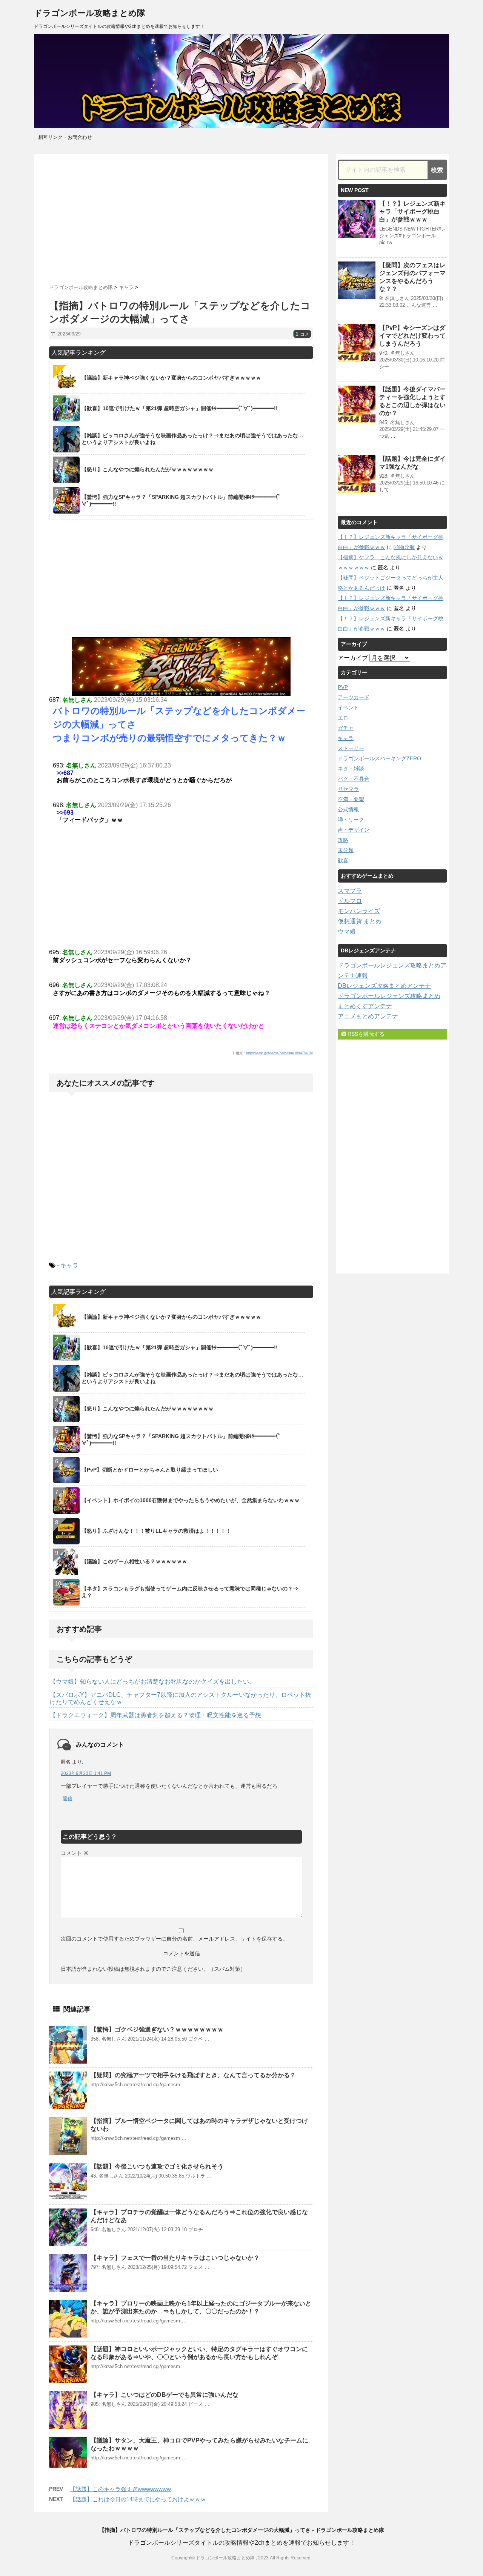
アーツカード (354, 697)
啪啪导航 (404, 547)
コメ (302, 334)
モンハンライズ (359, 911)
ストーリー (351, 748)
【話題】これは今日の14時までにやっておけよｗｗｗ (138, 2499)
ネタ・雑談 (351, 769)
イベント (348, 707)
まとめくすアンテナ (365, 1006)
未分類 (346, 850)
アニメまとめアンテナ (368, 1016)
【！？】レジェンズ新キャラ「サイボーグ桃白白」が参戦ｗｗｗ (412, 211)
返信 (68, 1799)
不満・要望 (351, 799)
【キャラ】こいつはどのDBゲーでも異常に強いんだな (165, 2395)
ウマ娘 (347, 931)
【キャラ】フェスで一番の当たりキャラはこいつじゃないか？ (175, 2258)
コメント (75, 1853)
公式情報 (348, 809)
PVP (343, 687)
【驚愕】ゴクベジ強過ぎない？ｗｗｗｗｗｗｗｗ (157, 2029)
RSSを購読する (365, 1034)
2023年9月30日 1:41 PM (86, 1773)
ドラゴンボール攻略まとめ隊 (90, 13)
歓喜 (343, 860)
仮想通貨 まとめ (360, 921)
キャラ (69, 1265)
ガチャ (346, 728)
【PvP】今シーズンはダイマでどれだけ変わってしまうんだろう (412, 336)
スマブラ (350, 891)
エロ (343, 718)
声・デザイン (354, 830)
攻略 (343, 840)
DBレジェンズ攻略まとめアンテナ (384, 986)
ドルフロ (350, 901)
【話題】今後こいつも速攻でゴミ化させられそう (157, 2166)
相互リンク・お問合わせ (65, 137)
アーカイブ (353, 658)
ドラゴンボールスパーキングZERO (379, 758)
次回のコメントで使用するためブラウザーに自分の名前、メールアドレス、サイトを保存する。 (174, 1939)
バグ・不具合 (354, 779)
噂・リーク (351, 820)
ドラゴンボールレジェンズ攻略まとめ (389, 996)
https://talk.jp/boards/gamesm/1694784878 (280, 1053)
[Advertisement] (181, 216)
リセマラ (348, 789)
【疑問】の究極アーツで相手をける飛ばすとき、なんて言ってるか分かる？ (193, 2075)
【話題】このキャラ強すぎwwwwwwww (120, 2489)
